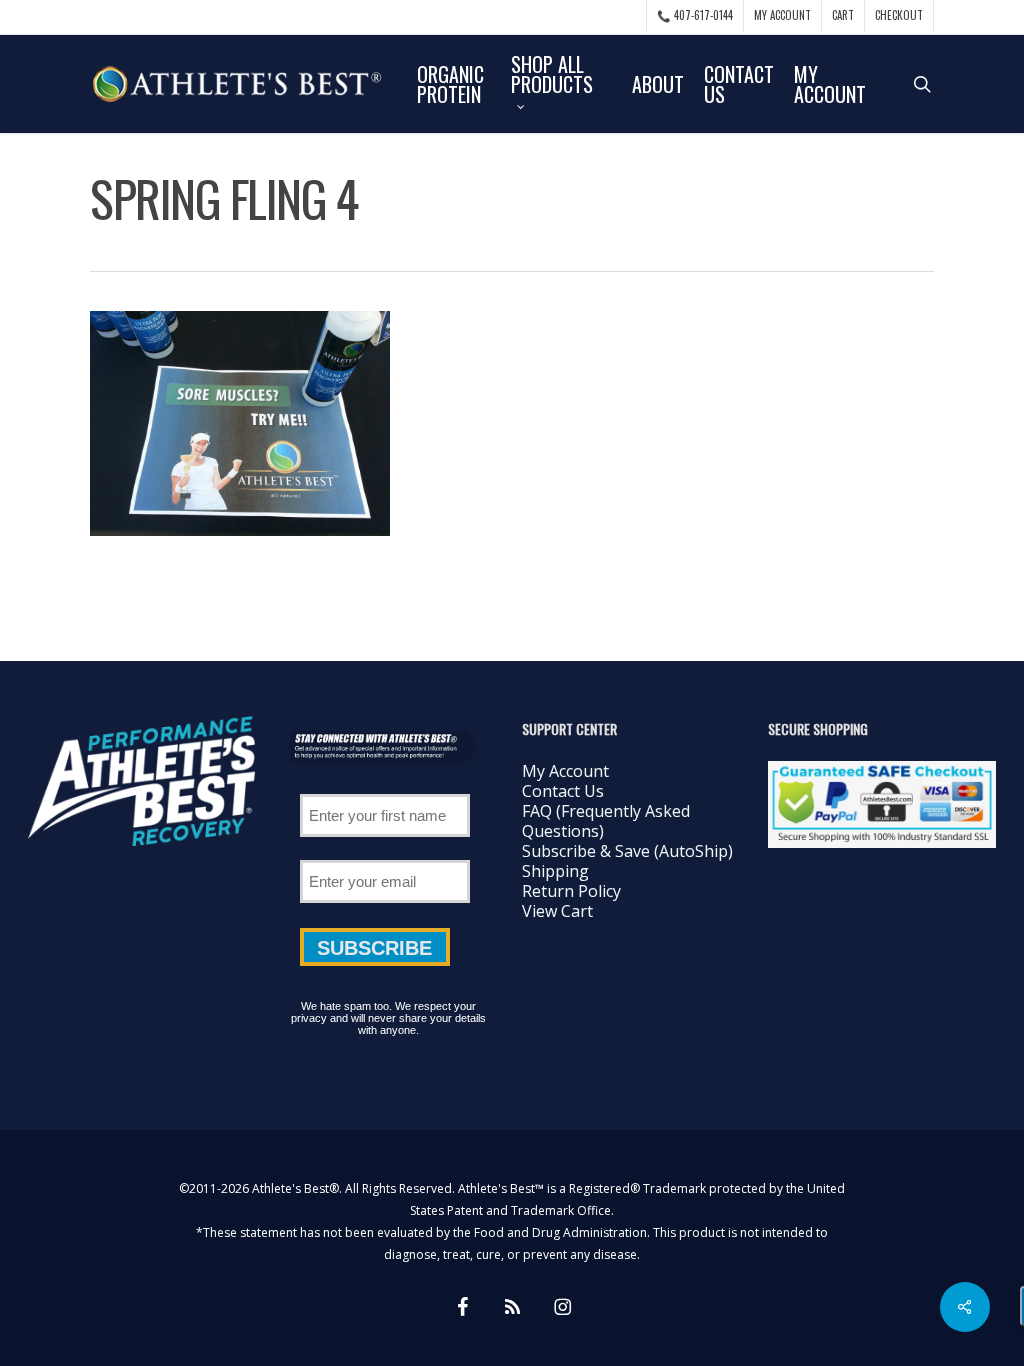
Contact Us (563, 791)
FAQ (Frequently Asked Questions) (606, 821)
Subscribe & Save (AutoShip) (627, 851)
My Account (565, 771)
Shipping (555, 871)
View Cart (557, 911)
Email (385, 853)
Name (385, 787)
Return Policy (571, 891)
